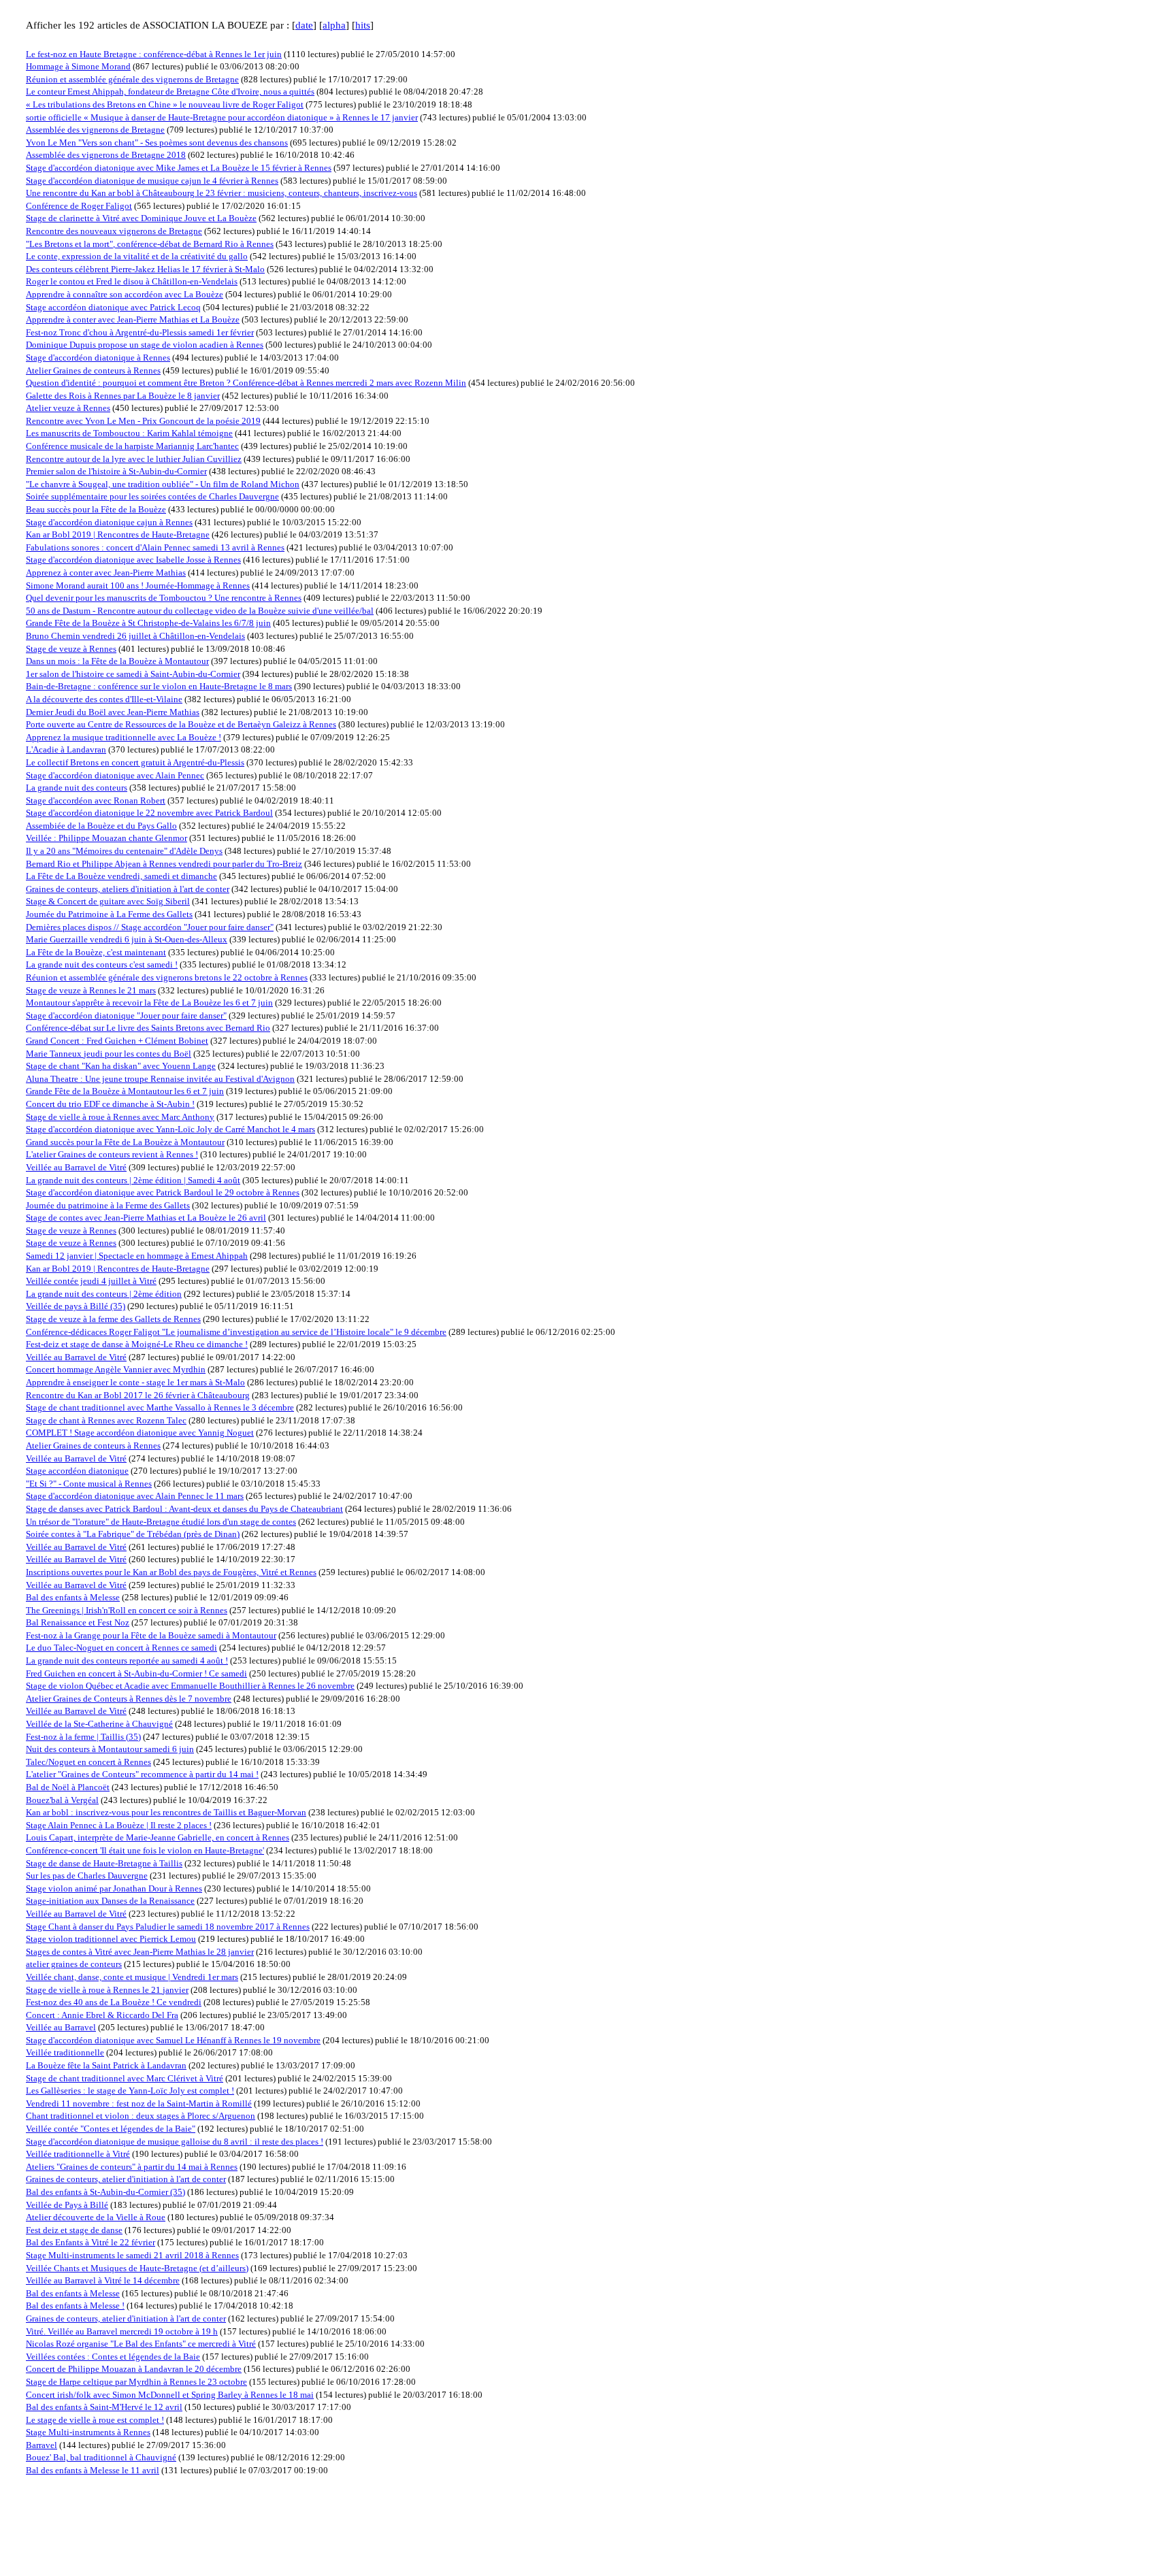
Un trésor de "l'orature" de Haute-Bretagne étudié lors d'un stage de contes (161, 1522)
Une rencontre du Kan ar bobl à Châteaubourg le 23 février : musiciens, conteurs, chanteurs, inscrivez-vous (222, 193)
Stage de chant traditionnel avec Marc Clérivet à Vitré (125, 2078)
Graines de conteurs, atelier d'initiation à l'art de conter (126, 2179)
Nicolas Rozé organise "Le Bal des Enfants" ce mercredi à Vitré (141, 2344)
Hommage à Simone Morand (78, 66)
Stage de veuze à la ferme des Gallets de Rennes (113, 1319)
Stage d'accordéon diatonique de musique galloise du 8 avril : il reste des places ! (175, 2142)
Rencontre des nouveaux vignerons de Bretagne (114, 231)
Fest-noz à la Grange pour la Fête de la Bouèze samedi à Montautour (151, 1635)
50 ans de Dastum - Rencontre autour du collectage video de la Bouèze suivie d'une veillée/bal (200, 611)
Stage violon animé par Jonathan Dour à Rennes (114, 1888)
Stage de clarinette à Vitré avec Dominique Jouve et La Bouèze (141, 218)
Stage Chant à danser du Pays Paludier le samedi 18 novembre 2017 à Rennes (168, 1927)
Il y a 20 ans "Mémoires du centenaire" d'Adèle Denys (124, 851)
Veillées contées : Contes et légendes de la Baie (113, 2357)
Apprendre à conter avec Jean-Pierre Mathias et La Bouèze (133, 319)
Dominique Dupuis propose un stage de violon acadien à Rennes (145, 345)
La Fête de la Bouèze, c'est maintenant (96, 952)
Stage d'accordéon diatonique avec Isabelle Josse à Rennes (133, 560)
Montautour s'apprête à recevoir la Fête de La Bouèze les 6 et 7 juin (149, 1003)
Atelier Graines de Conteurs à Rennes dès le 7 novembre (129, 1699)
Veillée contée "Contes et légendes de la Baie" (111, 2129)
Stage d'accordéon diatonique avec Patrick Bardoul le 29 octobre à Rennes (163, 1192)
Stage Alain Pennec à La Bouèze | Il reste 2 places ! (119, 1825)
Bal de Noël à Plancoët (68, 1787)
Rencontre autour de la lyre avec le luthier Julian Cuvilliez (134, 459)
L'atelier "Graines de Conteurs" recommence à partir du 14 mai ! (142, 1774)
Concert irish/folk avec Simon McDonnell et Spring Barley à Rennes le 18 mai (170, 2395)
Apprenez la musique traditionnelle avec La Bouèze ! (124, 737)
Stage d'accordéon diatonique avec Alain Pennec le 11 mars (135, 1496)
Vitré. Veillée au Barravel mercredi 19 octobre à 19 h (122, 2331)
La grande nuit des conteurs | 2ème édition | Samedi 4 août (133, 1180)
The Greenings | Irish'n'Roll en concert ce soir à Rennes (127, 1610)
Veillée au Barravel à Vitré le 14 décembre (103, 2280)
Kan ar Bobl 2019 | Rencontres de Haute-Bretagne (118, 534)
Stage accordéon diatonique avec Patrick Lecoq (113, 307)
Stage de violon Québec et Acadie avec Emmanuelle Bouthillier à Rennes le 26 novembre (190, 1686)
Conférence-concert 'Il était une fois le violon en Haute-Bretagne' (145, 1850)
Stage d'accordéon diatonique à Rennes (98, 358)
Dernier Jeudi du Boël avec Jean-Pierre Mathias (113, 712)
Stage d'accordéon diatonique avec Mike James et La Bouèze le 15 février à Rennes (179, 168)
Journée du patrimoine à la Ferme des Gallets (108, 1205)
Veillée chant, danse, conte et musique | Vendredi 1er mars (132, 1977)
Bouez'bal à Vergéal (62, 1800)
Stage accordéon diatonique (77, 1471)
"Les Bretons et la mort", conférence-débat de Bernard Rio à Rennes (150, 244)
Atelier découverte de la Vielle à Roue (96, 2217)
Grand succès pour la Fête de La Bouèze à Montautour (125, 1142)
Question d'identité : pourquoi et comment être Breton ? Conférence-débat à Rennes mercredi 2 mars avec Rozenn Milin (246, 383)
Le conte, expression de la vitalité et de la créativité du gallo (137, 256)
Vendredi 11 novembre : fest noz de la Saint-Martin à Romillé (139, 2103)
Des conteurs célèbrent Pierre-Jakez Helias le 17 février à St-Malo (145, 269)
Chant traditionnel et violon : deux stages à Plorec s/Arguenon (141, 2116)
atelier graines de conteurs (74, 1964)
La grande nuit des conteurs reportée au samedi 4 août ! (127, 1661)
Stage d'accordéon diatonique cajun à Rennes (109, 522)
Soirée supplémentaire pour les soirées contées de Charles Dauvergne (152, 496)
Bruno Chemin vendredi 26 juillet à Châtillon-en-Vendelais (135, 636)
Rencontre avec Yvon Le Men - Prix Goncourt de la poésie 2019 (143, 421)
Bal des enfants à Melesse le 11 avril (93, 2470)
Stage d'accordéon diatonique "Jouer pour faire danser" (126, 1015)
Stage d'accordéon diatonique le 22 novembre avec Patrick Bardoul (149, 813)
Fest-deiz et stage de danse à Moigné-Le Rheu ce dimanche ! (137, 1344)
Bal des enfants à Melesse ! (75, 2306)
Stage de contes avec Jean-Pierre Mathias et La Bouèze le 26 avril (146, 1218)
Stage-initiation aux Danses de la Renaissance (110, 1901)
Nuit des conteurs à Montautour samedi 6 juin (110, 1749)
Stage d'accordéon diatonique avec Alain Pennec (115, 775)
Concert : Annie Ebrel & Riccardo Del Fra (102, 2015)
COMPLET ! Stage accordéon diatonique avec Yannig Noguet (140, 1433)
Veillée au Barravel (61, 2027)
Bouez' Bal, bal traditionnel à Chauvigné (101, 2457)
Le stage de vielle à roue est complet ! (95, 2420)
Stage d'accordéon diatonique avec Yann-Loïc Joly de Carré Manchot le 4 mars (170, 1129)
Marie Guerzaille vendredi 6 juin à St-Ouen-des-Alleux (127, 939)
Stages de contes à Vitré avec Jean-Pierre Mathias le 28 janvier (140, 1952)
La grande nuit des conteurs (77, 788)
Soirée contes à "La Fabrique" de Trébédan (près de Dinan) (133, 1534)
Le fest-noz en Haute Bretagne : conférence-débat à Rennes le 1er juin (154, 54)
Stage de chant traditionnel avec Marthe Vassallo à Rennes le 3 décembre (160, 1407)
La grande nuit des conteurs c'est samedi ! (102, 964)
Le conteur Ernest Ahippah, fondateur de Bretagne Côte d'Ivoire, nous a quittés (170, 92)
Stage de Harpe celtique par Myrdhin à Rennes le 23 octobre (136, 2382)
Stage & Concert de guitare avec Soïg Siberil (108, 901)
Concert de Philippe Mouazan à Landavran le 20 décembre (134, 2369)
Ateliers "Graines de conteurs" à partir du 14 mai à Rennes (132, 2167)
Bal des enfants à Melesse (73, 1597)
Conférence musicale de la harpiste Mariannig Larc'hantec (132, 446)
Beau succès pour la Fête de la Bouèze (96, 509)
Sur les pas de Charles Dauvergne (87, 1876)
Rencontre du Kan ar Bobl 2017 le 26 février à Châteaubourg (138, 1395)
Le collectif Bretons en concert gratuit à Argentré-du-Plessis (135, 762)
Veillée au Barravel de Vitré (76, 1167)
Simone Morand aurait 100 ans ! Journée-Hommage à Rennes (138, 585)
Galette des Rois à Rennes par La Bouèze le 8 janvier (123, 396)
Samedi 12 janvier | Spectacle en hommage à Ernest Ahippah (137, 1256)
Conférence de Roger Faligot (79, 206)
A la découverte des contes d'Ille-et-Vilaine (104, 699)
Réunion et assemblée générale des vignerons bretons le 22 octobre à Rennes (167, 977)
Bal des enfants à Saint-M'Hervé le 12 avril (104, 2407)
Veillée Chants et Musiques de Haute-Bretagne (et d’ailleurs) (137, 2268)
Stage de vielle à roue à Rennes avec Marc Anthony (120, 1117)
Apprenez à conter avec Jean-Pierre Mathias (106, 573)
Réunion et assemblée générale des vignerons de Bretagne (132, 79)
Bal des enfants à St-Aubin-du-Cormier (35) (105, 2192)
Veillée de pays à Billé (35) (76, 1306)
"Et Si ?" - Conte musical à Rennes (89, 1484)
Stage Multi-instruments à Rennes (88, 2432)
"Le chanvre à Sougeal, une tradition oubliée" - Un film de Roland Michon (163, 484)
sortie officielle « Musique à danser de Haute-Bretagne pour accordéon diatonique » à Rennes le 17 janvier (222, 117)
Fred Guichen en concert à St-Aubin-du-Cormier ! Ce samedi (136, 1673)
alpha (334, 25)
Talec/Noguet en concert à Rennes (88, 1762)
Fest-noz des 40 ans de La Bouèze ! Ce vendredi (114, 2002)
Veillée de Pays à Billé (67, 2205)
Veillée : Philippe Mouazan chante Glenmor (107, 838)
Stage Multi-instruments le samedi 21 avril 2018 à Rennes (132, 2255)
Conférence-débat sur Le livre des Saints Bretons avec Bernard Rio (148, 1028)
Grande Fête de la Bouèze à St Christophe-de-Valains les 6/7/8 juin (148, 623)
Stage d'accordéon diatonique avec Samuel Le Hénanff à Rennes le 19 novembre (173, 2040)
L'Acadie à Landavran (66, 749)
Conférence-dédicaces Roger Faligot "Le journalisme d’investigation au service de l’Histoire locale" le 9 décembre (236, 1332)
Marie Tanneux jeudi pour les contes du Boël (109, 1054)
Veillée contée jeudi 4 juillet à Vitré (91, 1281)
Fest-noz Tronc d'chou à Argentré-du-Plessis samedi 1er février (140, 332)
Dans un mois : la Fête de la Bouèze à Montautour (117, 661)
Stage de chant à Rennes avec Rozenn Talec (106, 1420)
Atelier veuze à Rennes (68, 408)
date (304, 25)
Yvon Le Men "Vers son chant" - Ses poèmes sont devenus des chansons (157, 143)
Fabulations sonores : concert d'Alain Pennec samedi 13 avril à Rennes (155, 547)
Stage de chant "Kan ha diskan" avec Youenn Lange (121, 1066)
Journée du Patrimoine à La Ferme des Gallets (109, 914)
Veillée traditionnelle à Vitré (78, 2154)
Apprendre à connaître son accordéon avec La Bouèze (125, 294)
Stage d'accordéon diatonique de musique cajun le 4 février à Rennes (152, 181)
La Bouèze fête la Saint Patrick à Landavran (106, 2065)
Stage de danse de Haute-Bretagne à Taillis (104, 1863)
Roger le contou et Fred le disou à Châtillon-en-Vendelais (132, 281)
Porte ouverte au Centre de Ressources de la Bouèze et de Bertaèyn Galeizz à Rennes (181, 724)
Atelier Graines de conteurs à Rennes (93, 370)
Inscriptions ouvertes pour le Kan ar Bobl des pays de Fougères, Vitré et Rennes (171, 1572)
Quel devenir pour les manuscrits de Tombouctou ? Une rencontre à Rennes (164, 598)
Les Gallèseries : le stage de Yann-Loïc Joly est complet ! (130, 2091)
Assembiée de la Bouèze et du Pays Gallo (101, 826)
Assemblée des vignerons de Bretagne (95, 130)
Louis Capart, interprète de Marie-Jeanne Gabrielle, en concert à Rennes (158, 1837)
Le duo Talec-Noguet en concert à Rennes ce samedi (121, 1648)
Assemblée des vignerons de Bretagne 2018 (106, 155)
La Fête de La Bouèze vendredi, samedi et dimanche (121, 876)
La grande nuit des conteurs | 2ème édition (104, 1294)
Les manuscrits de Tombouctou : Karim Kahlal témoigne (129, 433)
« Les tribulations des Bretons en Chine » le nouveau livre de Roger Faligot (165, 104)
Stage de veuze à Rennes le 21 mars (91, 990)
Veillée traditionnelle (65, 2052)
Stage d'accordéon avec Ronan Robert (96, 800)
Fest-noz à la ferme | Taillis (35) (83, 1737)
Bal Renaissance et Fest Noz (78, 1622)
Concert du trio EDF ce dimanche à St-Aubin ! (110, 1104)
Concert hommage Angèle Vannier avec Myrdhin (116, 1369)
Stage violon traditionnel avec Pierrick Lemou (111, 1939)
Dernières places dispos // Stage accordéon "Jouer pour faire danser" (150, 927)
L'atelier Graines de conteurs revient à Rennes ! (112, 1154)
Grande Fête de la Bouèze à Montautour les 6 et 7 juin (125, 1091)
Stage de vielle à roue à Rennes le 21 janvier (107, 1990)
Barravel (42, 2445)
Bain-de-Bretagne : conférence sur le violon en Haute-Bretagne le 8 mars (159, 686)
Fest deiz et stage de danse (74, 2230)
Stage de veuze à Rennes (71, 649)
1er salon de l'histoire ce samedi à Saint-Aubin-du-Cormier (133, 674)
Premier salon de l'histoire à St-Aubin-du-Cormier (116, 471)
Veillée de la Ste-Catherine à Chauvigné (99, 1724)
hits (363, 25)
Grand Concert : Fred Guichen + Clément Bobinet (117, 1041)
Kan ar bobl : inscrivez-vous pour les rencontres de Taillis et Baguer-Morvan (166, 1812)
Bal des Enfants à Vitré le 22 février (91, 2242)
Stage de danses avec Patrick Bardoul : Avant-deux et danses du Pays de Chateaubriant (184, 1509)
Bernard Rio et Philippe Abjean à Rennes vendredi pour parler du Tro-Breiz (164, 864)
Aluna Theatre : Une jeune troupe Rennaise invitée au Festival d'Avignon (160, 1079)
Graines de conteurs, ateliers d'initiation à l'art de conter (128, 889)
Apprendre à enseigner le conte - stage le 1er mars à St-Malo (135, 1382)
